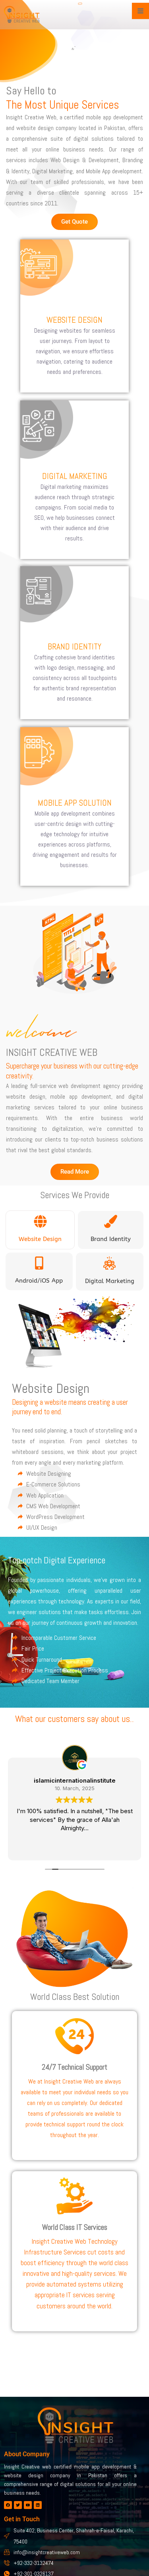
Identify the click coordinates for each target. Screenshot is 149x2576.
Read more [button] (74, 1848)
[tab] (40, 1230)
